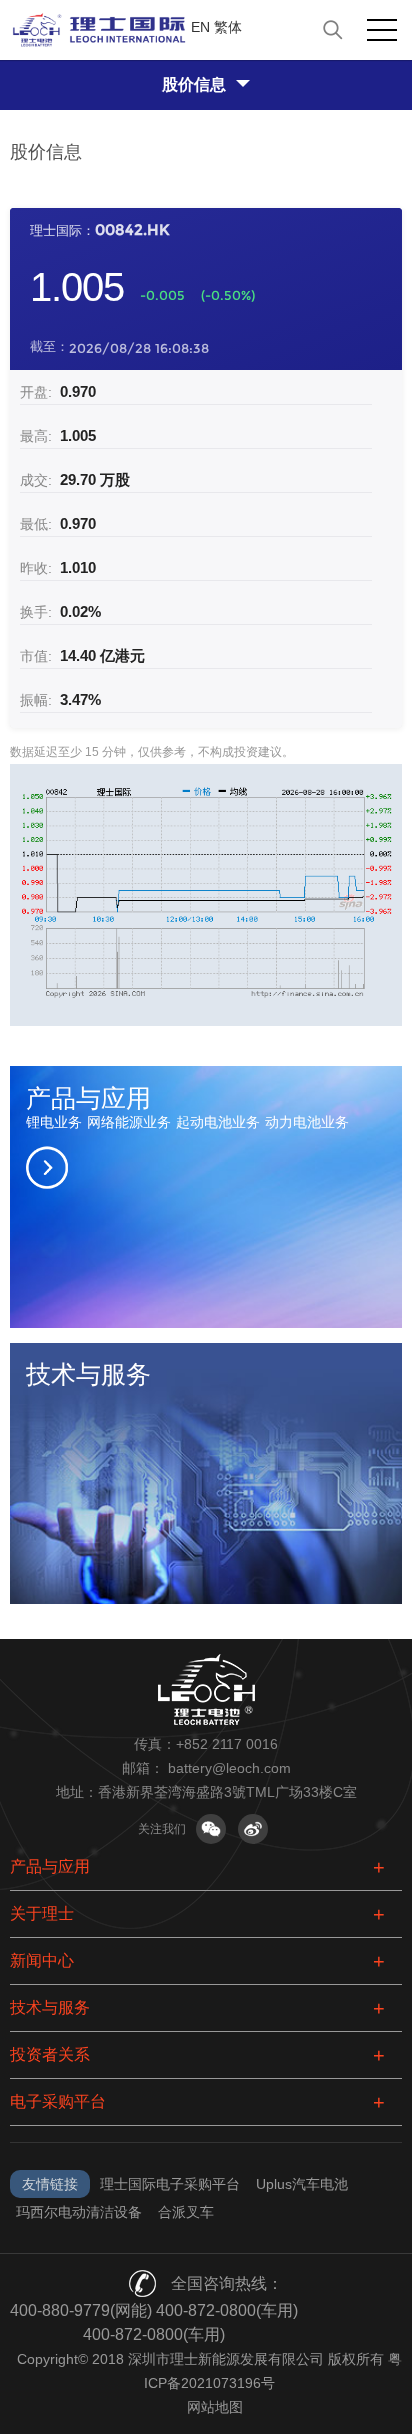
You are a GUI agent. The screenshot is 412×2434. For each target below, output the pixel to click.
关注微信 (211, 1829)
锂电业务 (54, 1122)
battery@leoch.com (229, 1768)
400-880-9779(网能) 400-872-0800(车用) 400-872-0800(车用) (154, 2322)
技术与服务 (50, 2007)
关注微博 (253, 1829)
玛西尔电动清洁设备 (79, 2212)
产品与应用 (50, 1866)
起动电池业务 (218, 1122)
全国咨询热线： (227, 2283)
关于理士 (42, 1913)
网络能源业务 (129, 1122)
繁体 (228, 27)
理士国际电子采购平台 (170, 2184)
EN (200, 27)
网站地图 (215, 2407)
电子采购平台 (58, 2101)
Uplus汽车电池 (302, 2184)
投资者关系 (50, 2054)
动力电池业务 (307, 1122)
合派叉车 (186, 2212)
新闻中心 (42, 1960)
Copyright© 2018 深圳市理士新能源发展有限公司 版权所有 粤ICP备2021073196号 (209, 2371)
